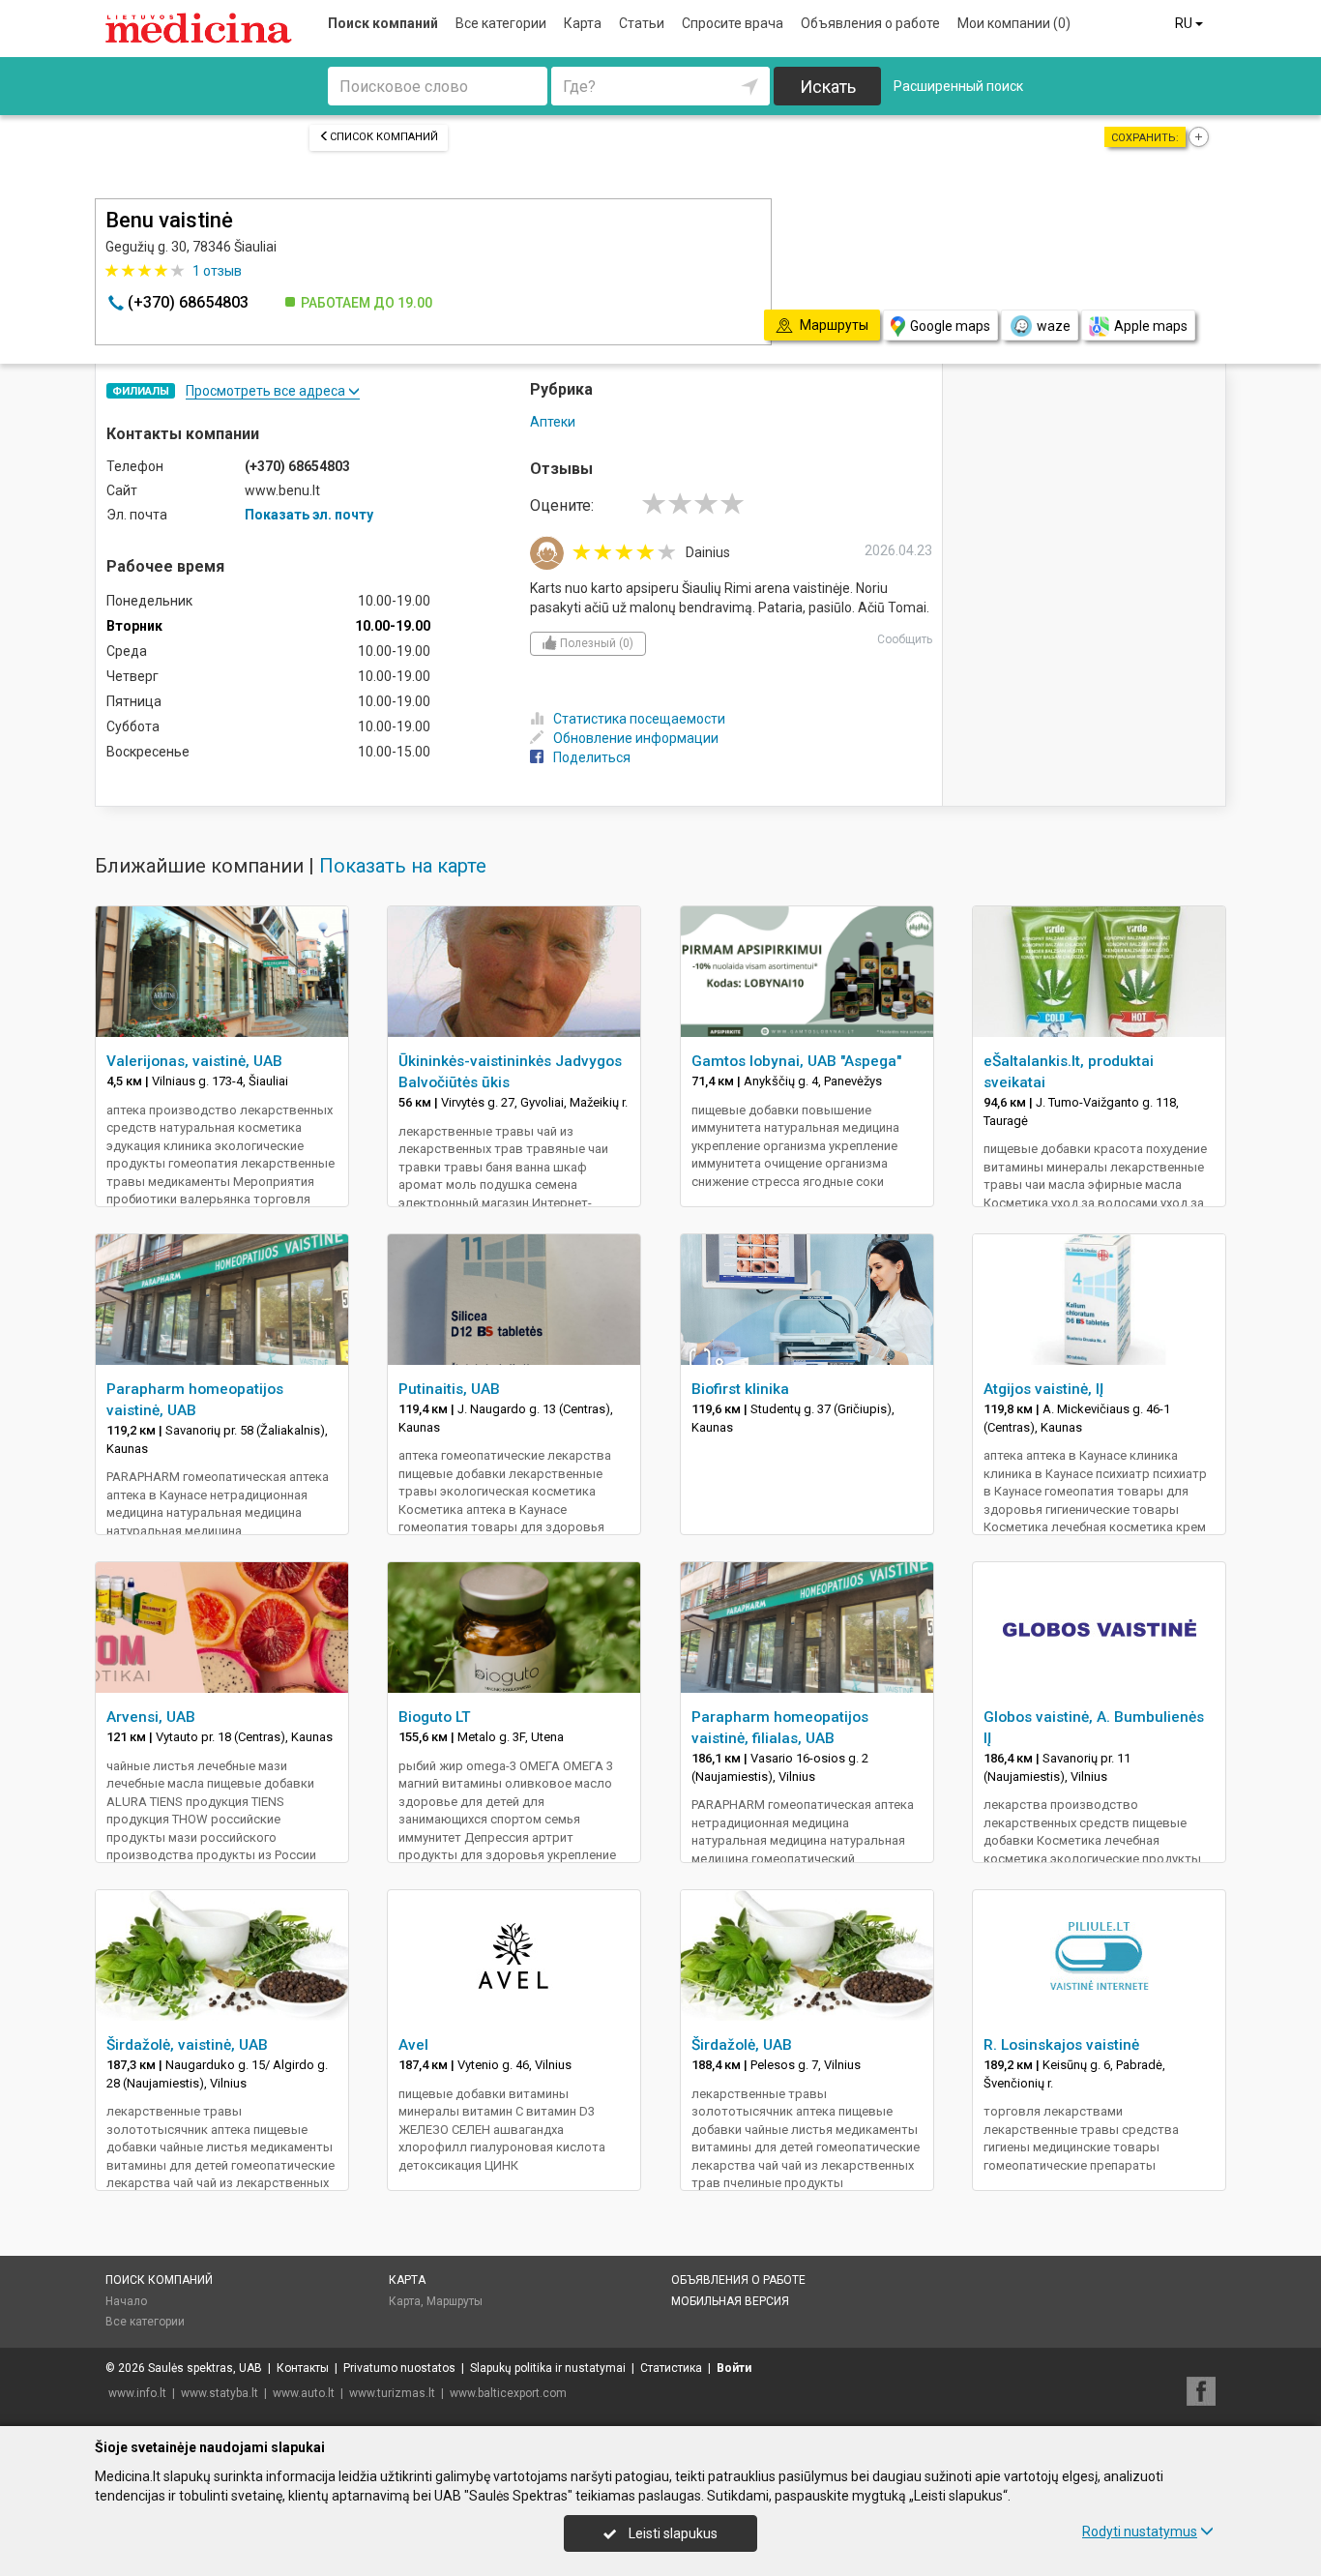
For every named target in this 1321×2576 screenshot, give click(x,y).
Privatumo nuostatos (399, 2368)
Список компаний (384, 137)
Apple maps (1151, 326)
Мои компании (1014, 23)
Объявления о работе (870, 23)
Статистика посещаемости (639, 719)
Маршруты (455, 2301)
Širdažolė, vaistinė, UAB (187, 2045)
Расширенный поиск (958, 86)
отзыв (217, 271)
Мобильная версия (730, 2301)
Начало (126, 2301)
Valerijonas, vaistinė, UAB (194, 1061)
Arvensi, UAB (151, 1717)
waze (1054, 326)
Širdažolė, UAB (742, 2045)
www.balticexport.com (508, 2393)
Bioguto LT (435, 1717)
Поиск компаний (383, 23)
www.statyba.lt (220, 2393)
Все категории (501, 23)
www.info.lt (137, 2393)
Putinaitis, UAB (449, 1389)
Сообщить (905, 639)
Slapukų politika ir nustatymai (548, 2368)
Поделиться (592, 757)
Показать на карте (403, 866)
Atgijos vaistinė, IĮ (1043, 1389)
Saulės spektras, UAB (205, 2368)
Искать (828, 87)
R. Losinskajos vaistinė (1061, 2045)
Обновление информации (636, 738)
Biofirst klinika (740, 1389)
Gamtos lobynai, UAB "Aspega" (796, 1061)
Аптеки (553, 422)
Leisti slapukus (672, 2533)
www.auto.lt (304, 2393)
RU (1185, 23)
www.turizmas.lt (392, 2393)
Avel (413, 2045)
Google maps (950, 326)
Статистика (671, 2368)
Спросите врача (733, 23)
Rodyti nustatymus (1140, 2532)
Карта (583, 23)
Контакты (303, 2368)
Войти (734, 2368)
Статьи (642, 23)
